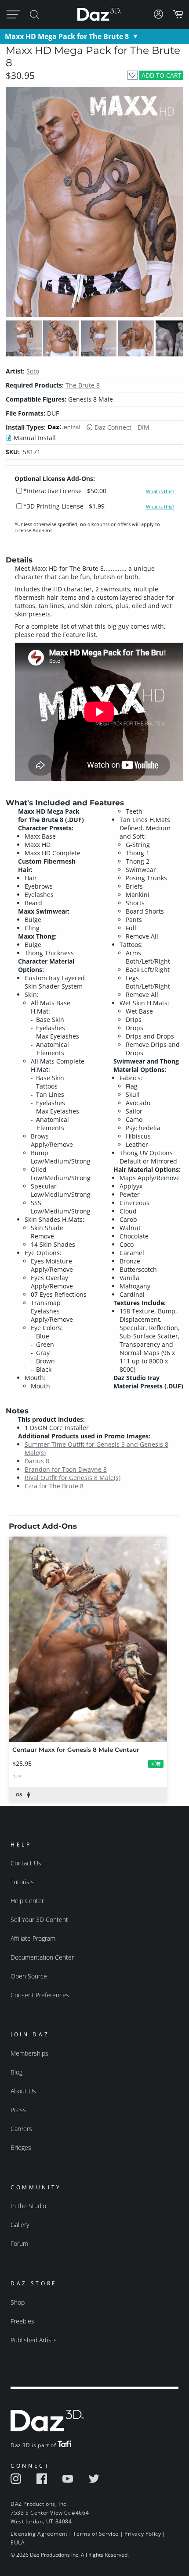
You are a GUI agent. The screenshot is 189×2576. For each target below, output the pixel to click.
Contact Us (26, 1863)
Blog (16, 2072)
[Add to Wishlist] (133, 75)
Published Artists (34, 2340)
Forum (19, 2243)
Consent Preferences (40, 1995)
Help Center (27, 1901)
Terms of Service (96, 2534)
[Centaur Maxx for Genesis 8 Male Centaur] (88, 1639)
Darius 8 (37, 1461)
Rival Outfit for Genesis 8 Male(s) (73, 1478)
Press (18, 2110)
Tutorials (22, 1882)
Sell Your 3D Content (39, 1920)
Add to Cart (162, 75)
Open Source (29, 1976)
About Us (23, 2091)
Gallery (20, 2225)
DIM (144, 427)
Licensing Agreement (39, 2534)
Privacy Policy (143, 2534)
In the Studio (28, 2206)
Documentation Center (42, 1957)
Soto (33, 371)
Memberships (29, 2053)
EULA (18, 2542)
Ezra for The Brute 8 (54, 1486)
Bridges (21, 2147)
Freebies (22, 2321)
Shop (18, 2302)
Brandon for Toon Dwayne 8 (66, 1469)
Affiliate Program (33, 1938)
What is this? (160, 491)
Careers (21, 2129)
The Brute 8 (83, 385)
